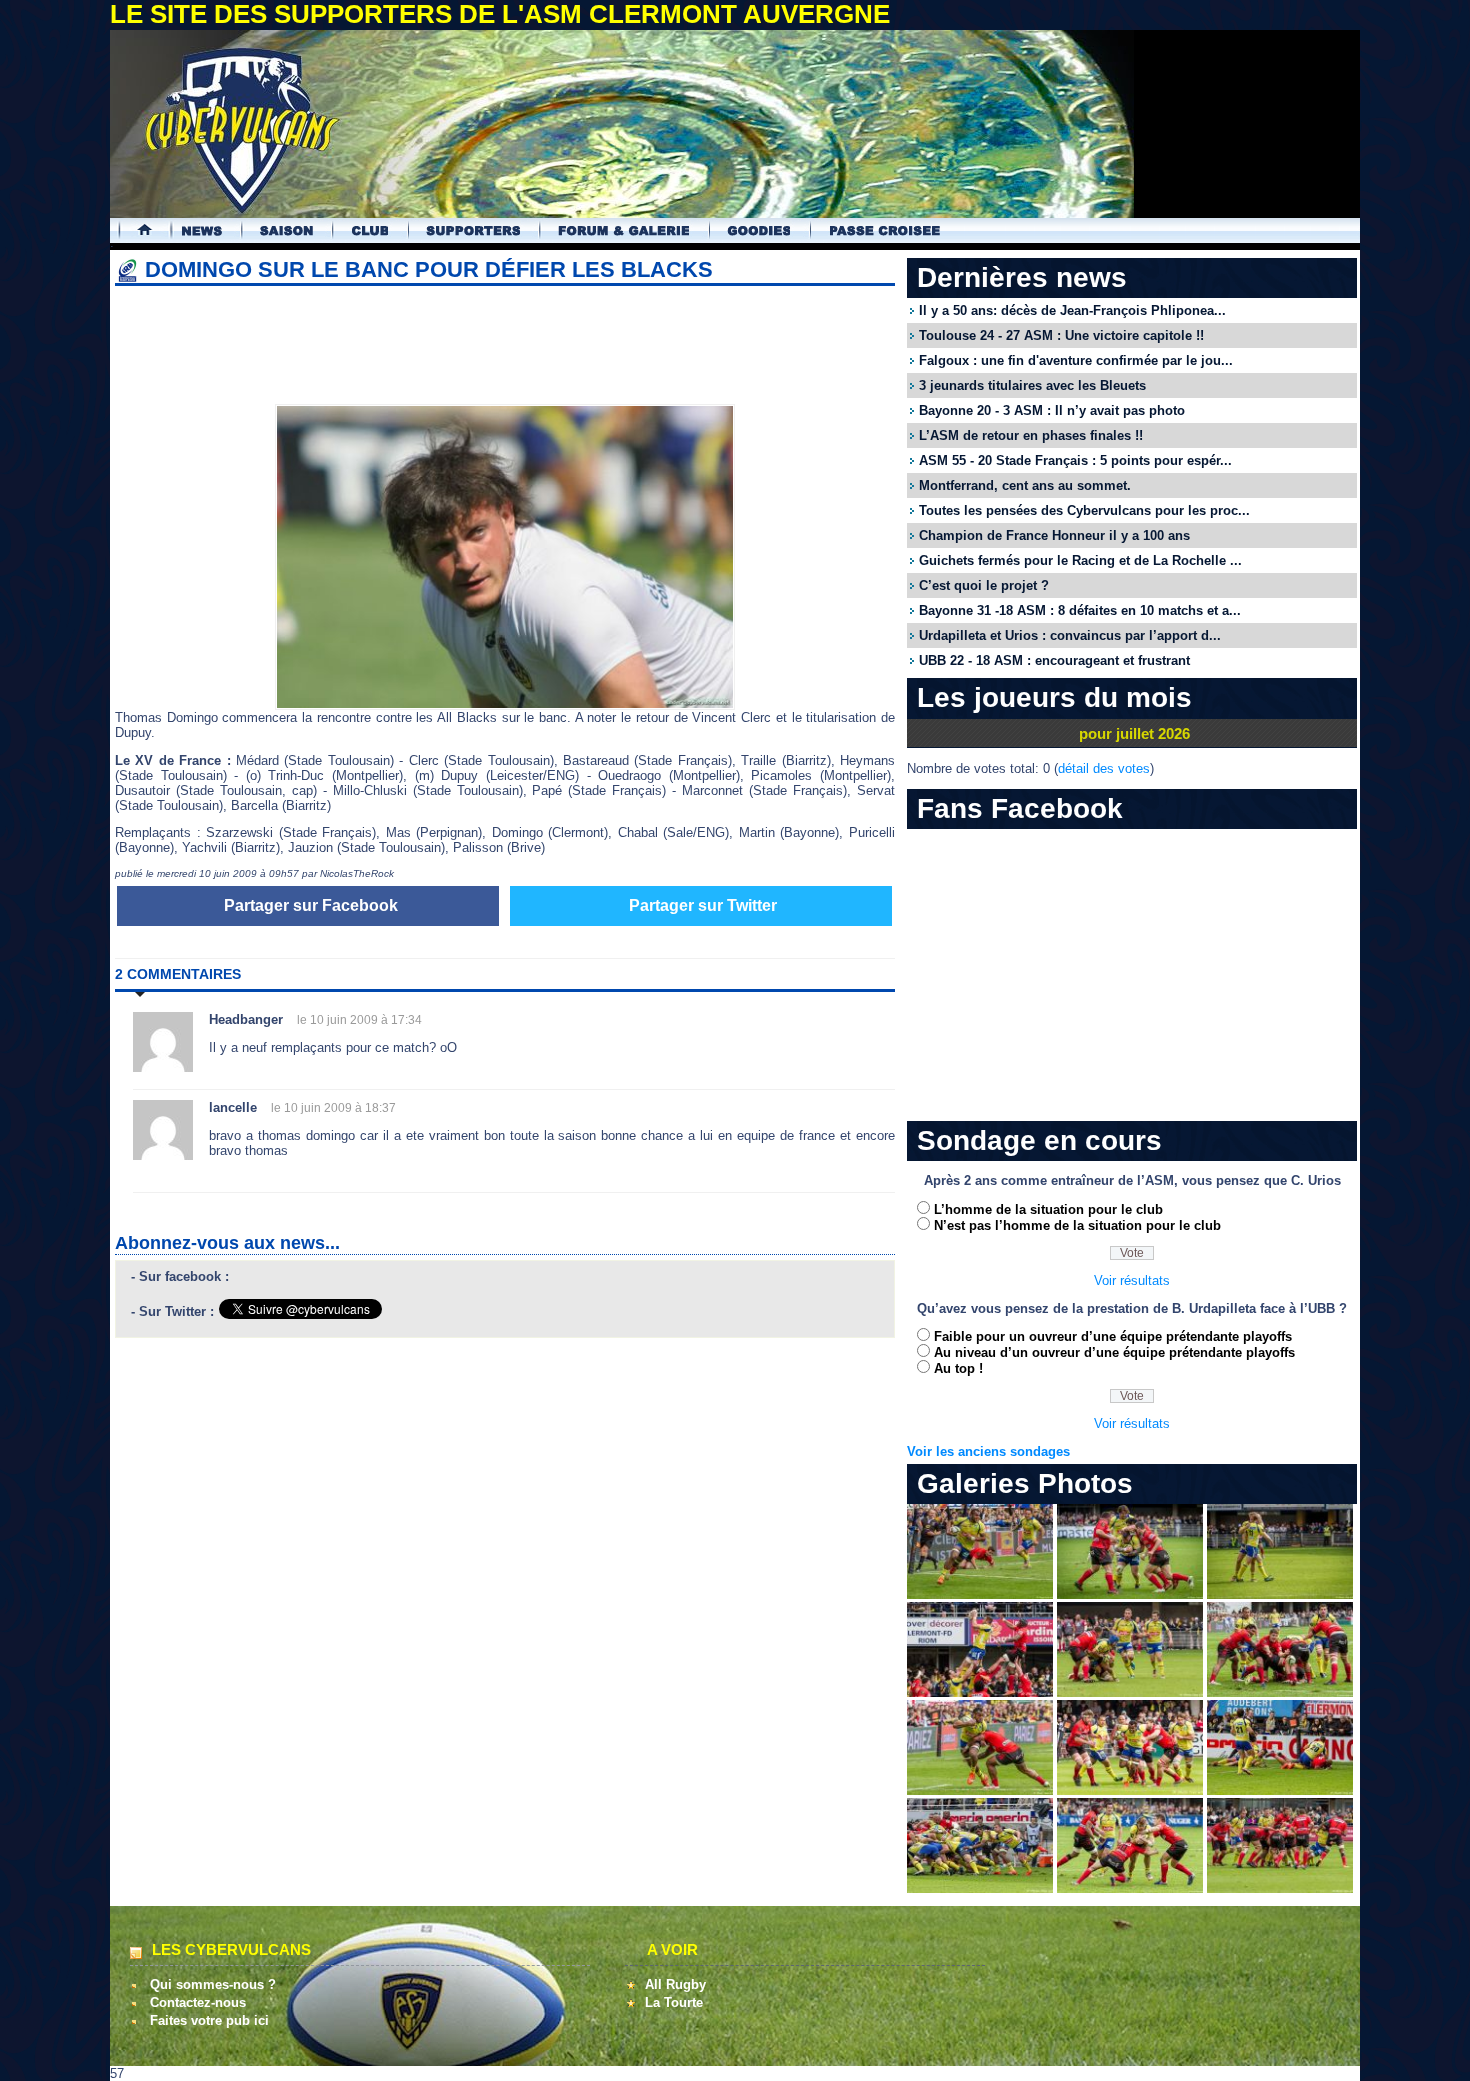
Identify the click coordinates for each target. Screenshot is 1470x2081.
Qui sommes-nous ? (213, 1984)
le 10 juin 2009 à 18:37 (333, 1108)
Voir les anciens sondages (988, 1451)
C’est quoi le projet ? (984, 585)
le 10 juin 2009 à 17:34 (359, 1020)
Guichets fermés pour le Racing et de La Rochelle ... (1080, 560)
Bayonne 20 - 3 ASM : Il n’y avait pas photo (1052, 410)
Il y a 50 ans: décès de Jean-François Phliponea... (1072, 310)
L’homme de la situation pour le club (1048, 1209)
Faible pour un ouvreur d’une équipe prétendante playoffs (1113, 1336)
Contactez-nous (198, 2002)
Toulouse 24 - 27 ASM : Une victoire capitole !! (1061, 335)
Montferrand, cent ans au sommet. (1025, 485)
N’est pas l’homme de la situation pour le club (1077, 1225)
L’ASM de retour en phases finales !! (1031, 435)
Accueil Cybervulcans (135, 230)
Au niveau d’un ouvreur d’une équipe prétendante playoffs (1114, 1352)
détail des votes (1104, 768)
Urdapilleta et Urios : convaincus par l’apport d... (1070, 635)
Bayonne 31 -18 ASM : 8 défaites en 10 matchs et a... (1080, 610)
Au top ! (958, 1368)
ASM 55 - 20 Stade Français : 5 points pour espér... (1075, 460)
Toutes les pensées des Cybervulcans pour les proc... (1084, 510)
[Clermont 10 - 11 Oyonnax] (980, 1594)
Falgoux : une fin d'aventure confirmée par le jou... (1076, 360)
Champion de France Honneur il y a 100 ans (1054, 535)
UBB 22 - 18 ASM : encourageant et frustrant (1054, 660)
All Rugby (675, 1984)
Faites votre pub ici (209, 2020)
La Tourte (674, 2002)
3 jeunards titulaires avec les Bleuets (1032, 385)
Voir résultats (1132, 1280)
